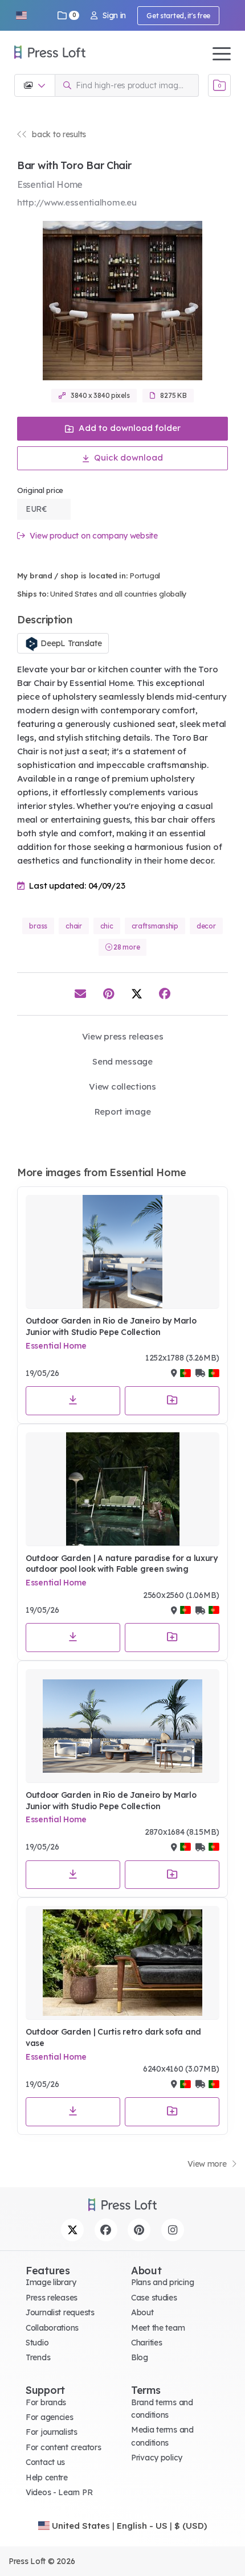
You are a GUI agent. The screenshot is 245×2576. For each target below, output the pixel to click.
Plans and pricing (162, 2282)
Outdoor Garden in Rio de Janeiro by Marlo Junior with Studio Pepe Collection (111, 1326)
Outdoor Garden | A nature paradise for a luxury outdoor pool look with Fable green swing (122, 1564)
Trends (38, 2357)
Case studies (154, 2298)
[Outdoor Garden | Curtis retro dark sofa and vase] (122, 1963)
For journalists (52, 2432)
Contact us (45, 2462)
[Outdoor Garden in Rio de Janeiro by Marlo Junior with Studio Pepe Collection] (122, 1252)
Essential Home (56, 1346)
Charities (146, 2343)
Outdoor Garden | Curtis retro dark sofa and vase (113, 2037)
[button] (21, 15)
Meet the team (158, 2328)
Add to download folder (128, 428)
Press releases (52, 2298)
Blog (140, 2357)
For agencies (50, 2417)
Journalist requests (60, 2312)
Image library (51, 2282)
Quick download (127, 457)
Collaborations (52, 2328)
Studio (37, 2343)
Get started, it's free (178, 16)
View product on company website (93, 536)
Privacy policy (157, 2458)
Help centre (47, 2478)
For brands (46, 2402)
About (142, 2312)
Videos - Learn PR (59, 2492)
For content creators (63, 2447)
